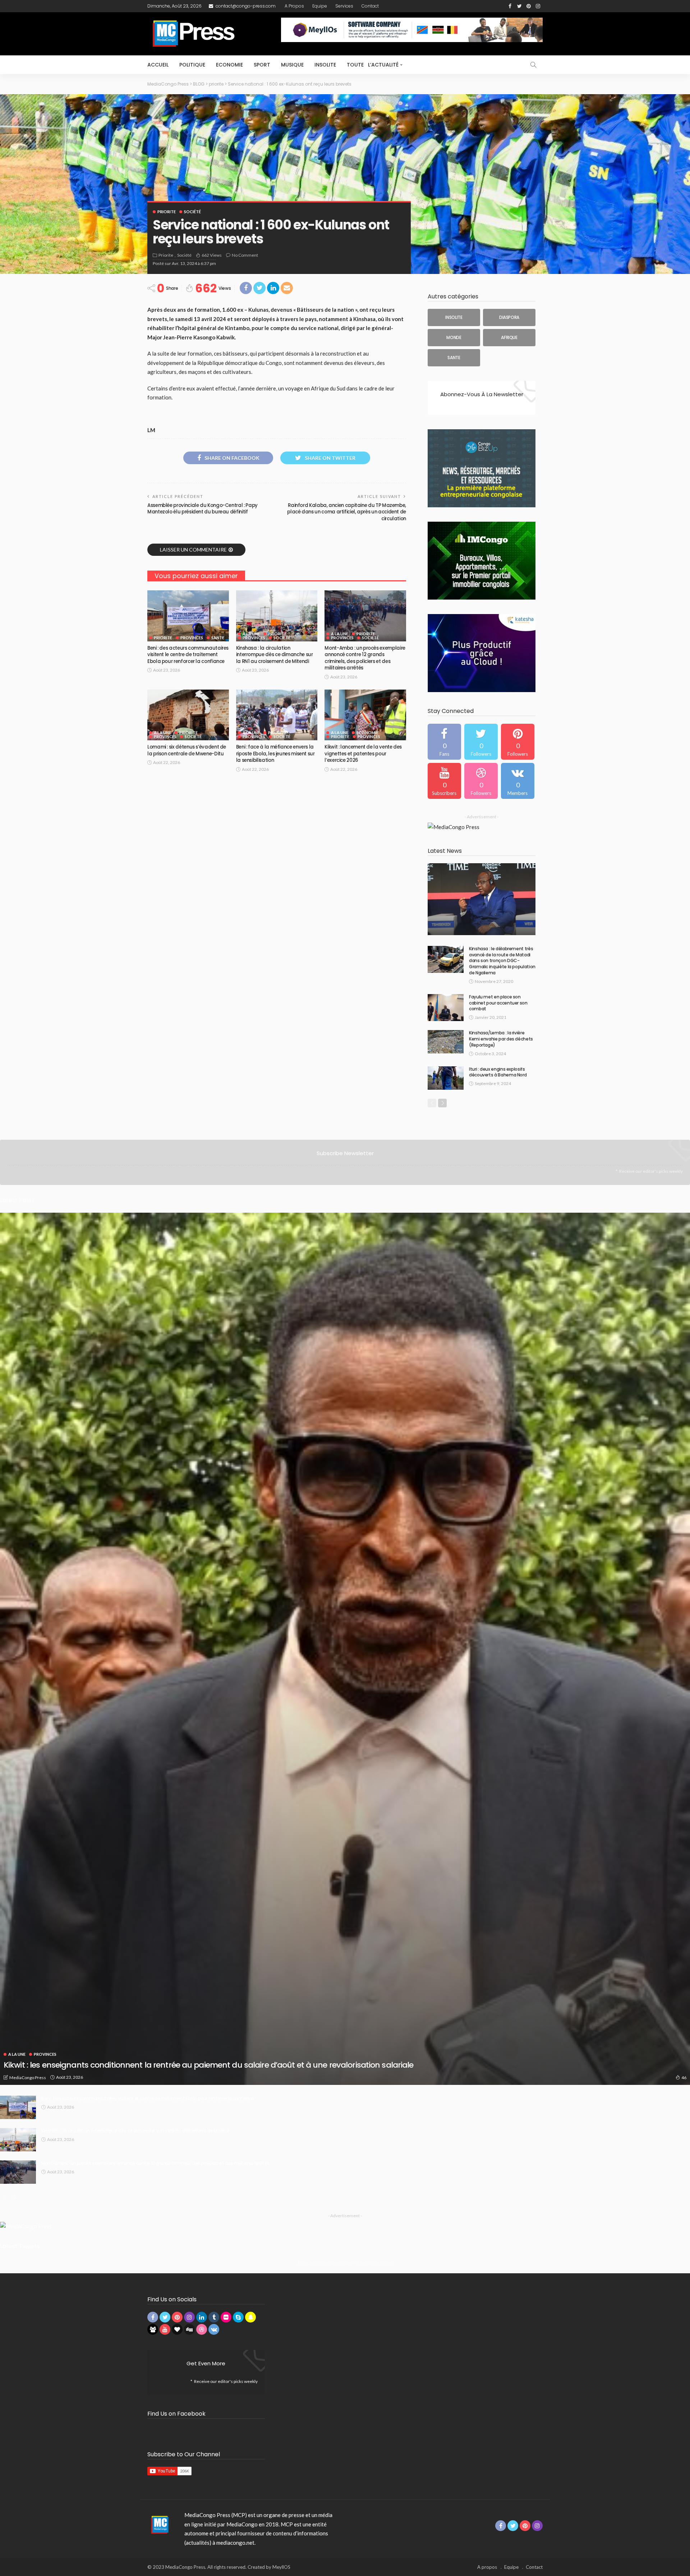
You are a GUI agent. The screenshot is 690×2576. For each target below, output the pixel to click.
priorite (167, 212)
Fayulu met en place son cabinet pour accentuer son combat (498, 1003)
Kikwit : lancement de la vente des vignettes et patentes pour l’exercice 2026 (363, 754)
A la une (251, 634)
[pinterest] (518, 742)
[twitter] (481, 742)
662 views (212, 255)
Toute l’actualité (373, 65)
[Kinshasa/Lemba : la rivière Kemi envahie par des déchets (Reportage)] (446, 1042)
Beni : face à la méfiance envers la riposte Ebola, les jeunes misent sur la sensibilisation (275, 754)
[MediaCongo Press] (159, 2524)
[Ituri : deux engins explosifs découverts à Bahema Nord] (446, 1078)
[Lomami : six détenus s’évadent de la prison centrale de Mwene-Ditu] (188, 715)
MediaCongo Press (28, 2078)
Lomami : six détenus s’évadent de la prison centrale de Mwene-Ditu (187, 750)
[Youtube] (444, 781)
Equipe (320, 6)
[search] (533, 65)
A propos (294, 6)
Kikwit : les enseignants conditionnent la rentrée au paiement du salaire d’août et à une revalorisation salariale (209, 2065)
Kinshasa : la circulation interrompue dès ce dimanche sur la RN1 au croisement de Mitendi (275, 655)
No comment (245, 255)
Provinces (192, 638)
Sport (262, 65)
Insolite (325, 65)
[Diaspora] (509, 317)
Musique (292, 65)
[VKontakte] (518, 781)
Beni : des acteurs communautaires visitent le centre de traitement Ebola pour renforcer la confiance (188, 655)
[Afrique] (509, 338)
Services (344, 6)
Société (192, 212)
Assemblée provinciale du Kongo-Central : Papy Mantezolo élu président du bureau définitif (203, 509)
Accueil (158, 65)
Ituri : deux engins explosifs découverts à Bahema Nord (498, 1072)
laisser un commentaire (193, 550)
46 (684, 2078)
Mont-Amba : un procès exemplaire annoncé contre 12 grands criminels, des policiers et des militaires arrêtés (365, 658)
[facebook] (444, 742)
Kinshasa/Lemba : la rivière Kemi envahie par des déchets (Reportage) (501, 1039)
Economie (229, 65)
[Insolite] (454, 317)
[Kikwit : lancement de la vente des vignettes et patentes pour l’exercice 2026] (365, 715)
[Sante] (454, 358)
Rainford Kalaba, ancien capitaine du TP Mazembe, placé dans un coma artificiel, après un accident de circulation (347, 512)
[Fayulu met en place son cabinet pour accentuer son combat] (446, 1008)
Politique (192, 65)
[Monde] (454, 338)
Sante (218, 638)
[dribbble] (481, 781)
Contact (370, 6)
